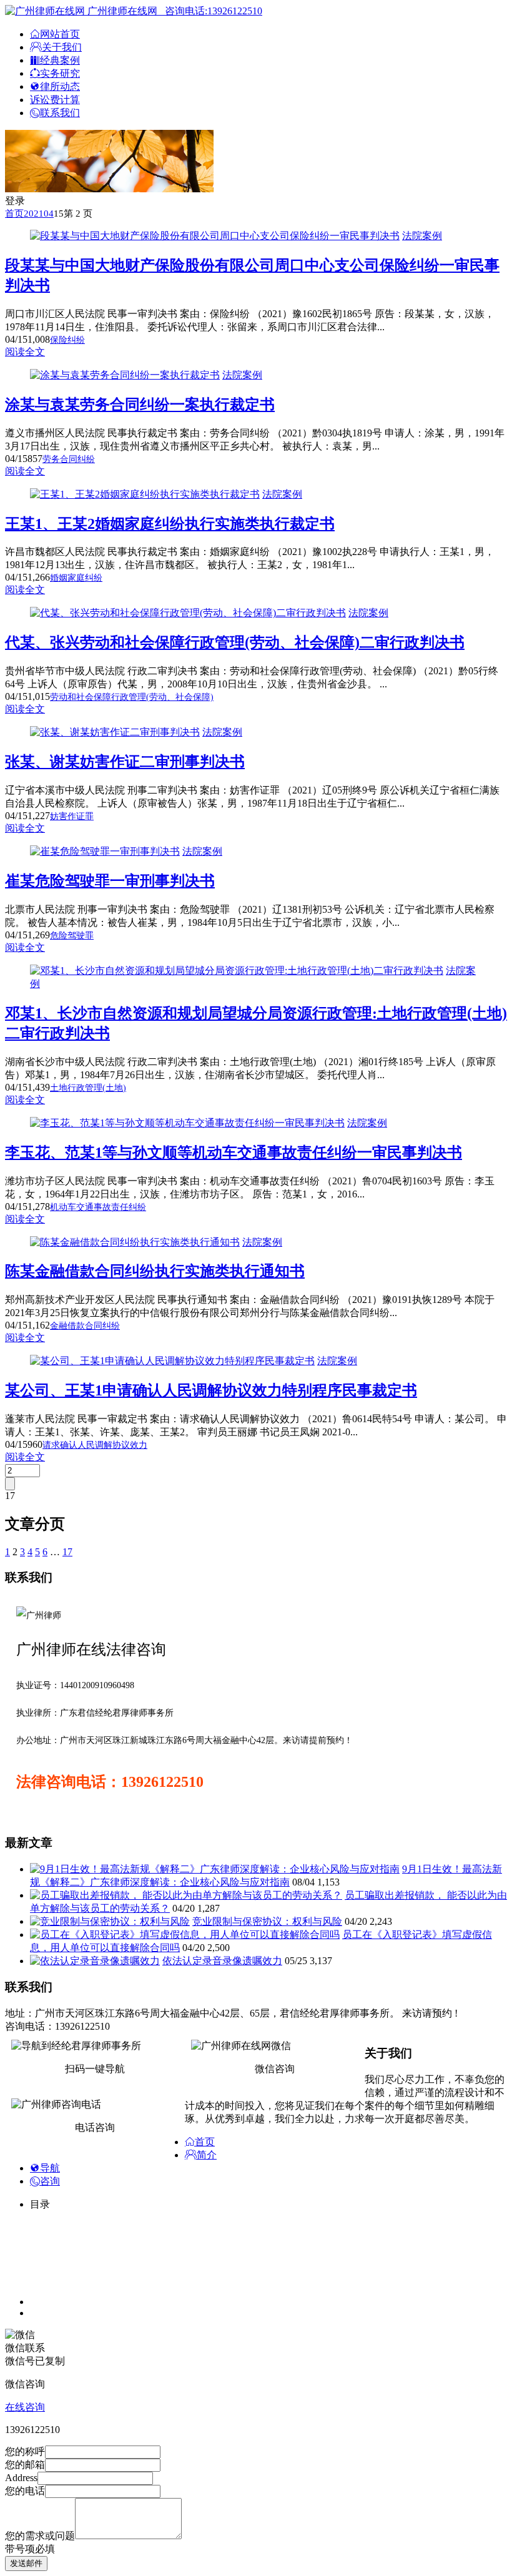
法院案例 (422, 236)
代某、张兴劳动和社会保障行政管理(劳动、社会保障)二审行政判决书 (235, 642)
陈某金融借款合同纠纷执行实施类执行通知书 (155, 1271)
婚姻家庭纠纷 (76, 578)
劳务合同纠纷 (69, 459)
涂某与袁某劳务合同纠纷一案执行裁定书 (140, 405)
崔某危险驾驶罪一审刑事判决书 (110, 881)
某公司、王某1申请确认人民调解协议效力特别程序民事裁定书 (211, 1390)
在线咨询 (25, 2407)
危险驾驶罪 (72, 936)
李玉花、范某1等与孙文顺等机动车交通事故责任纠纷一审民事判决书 (234, 1153)
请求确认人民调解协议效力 (95, 1445)
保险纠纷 (67, 340)
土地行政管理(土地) (88, 1088)
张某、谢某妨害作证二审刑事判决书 (125, 762)
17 (67, 1552)
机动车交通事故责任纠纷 (98, 1207)
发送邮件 (26, 2563)
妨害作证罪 (72, 816)
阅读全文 (25, 352)
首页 (14, 214)
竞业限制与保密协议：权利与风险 (267, 1921)
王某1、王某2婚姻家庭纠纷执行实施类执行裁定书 (170, 524)
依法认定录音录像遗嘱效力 (222, 1961)
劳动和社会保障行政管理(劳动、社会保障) (132, 697)
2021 (34, 214)
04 (49, 214)
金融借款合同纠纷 (85, 1326)
